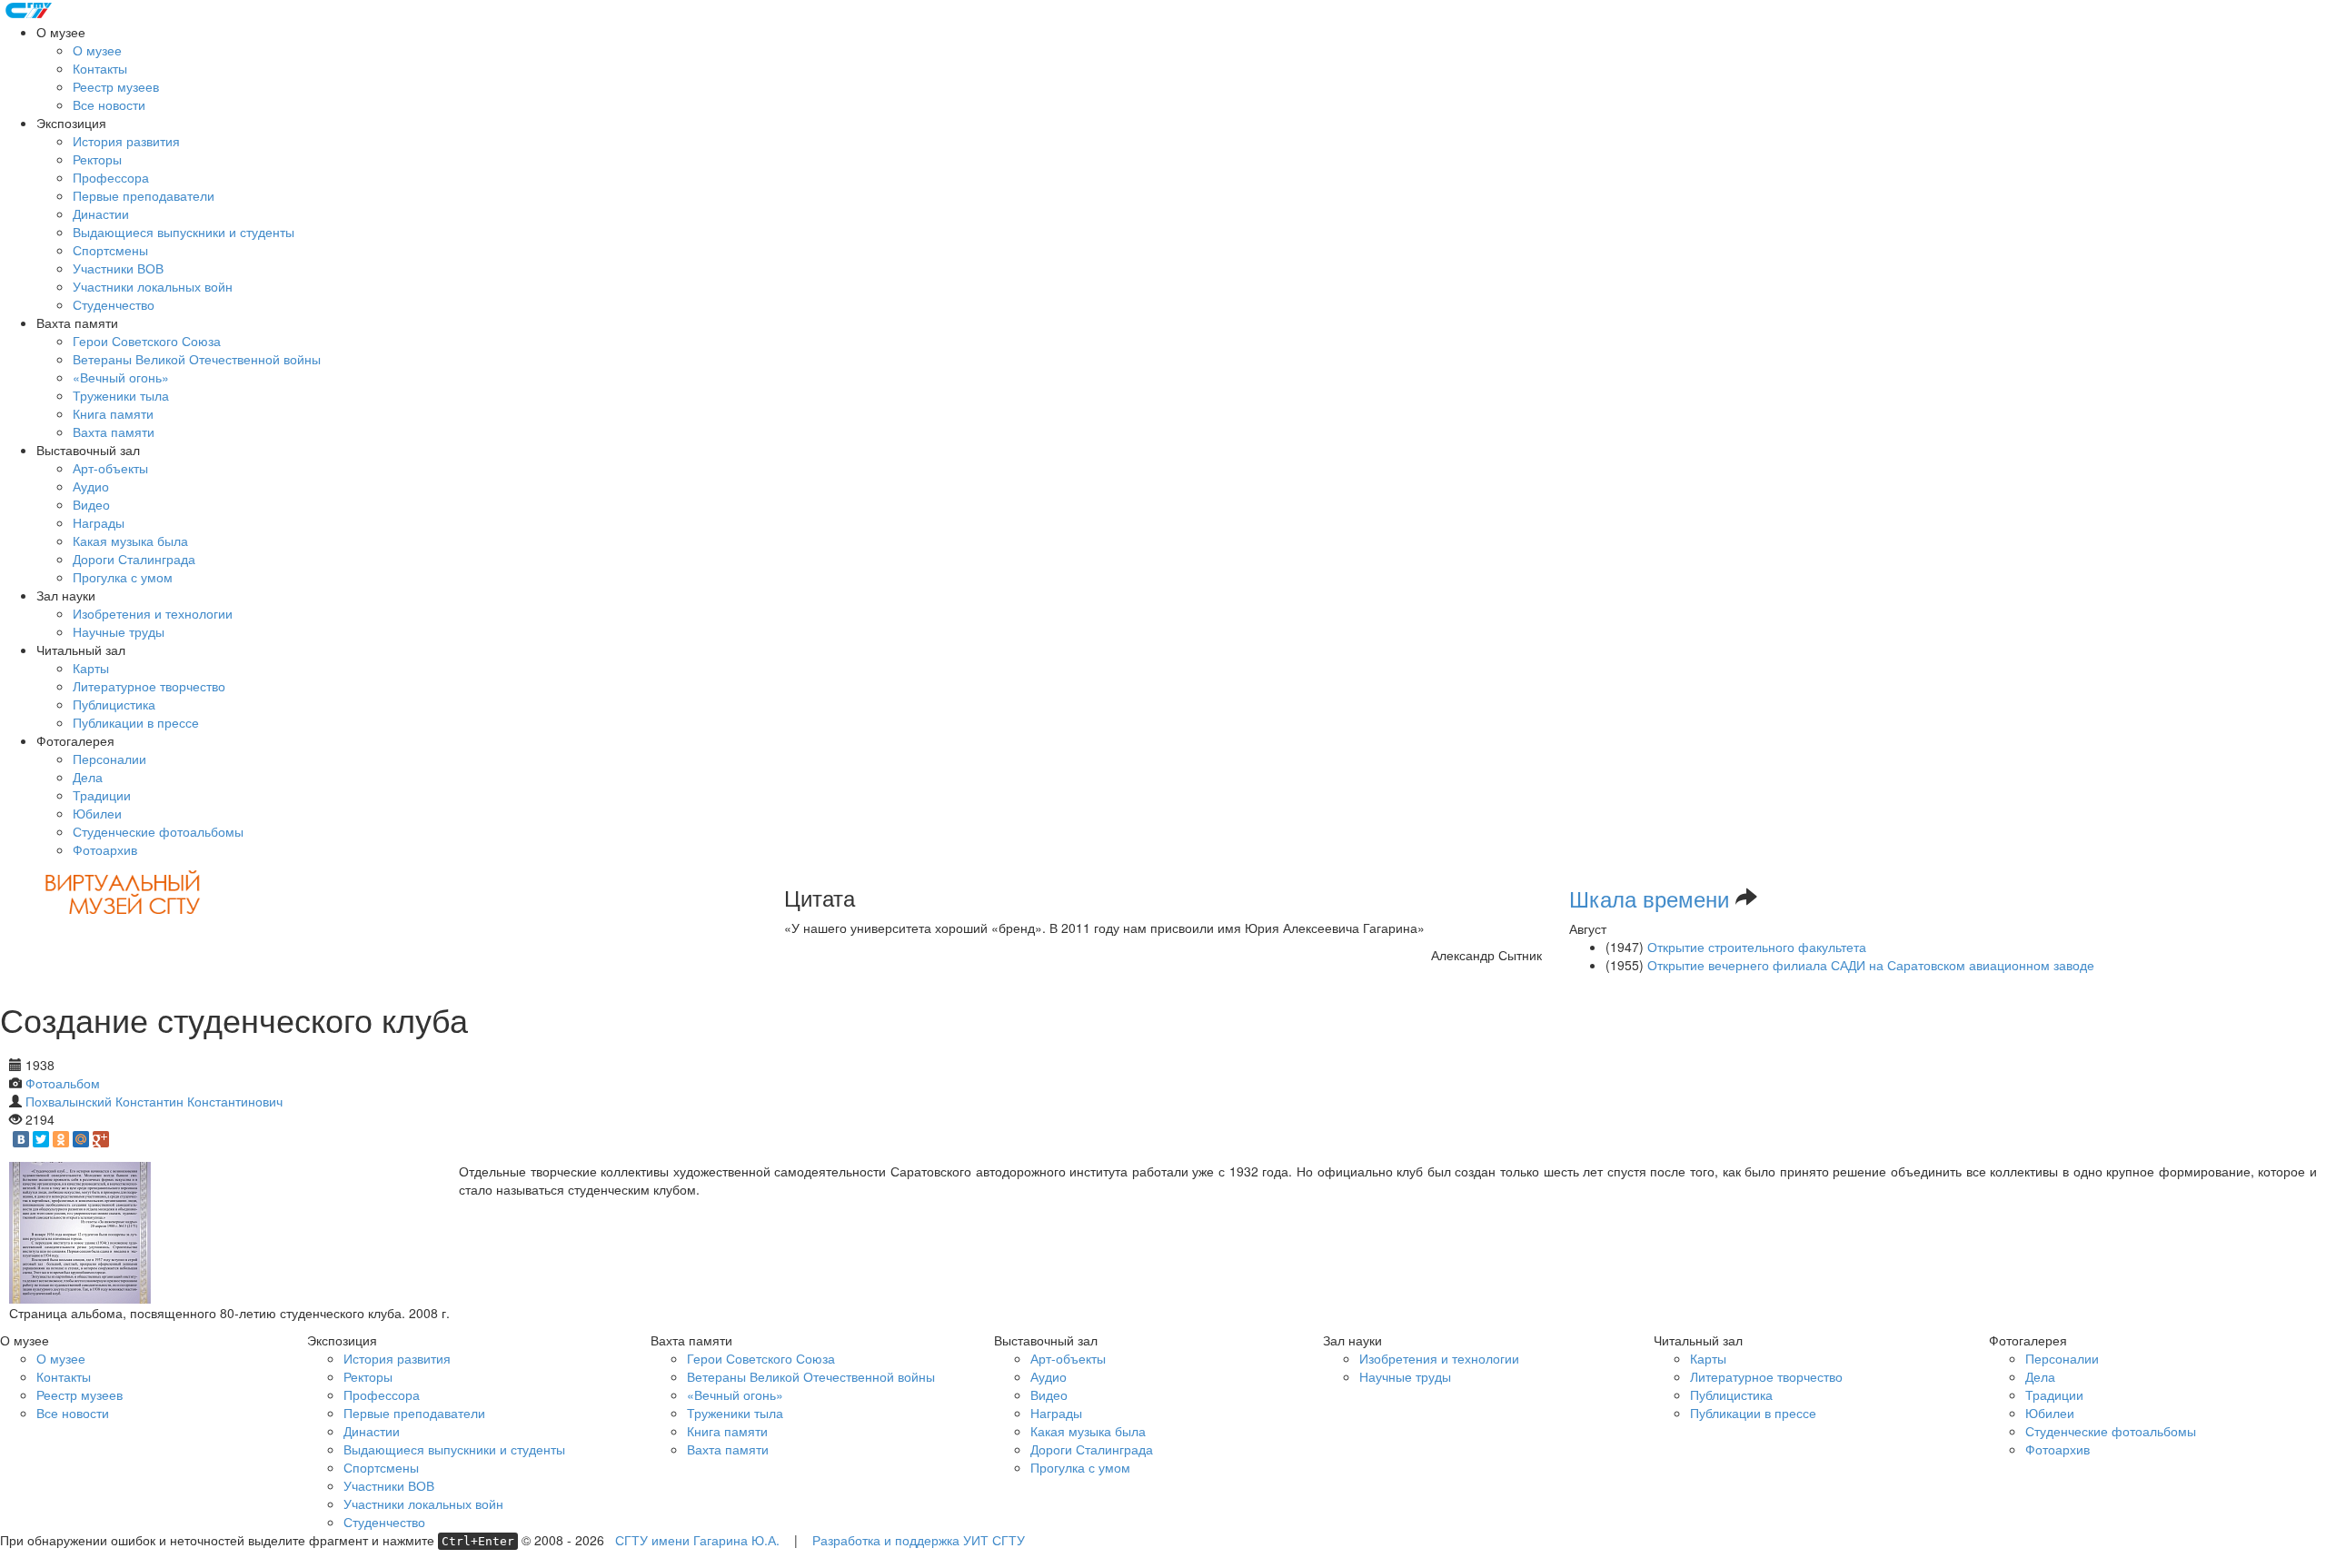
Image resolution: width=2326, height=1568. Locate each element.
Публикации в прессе (136, 722)
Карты (91, 668)
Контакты (100, 68)
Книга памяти (113, 413)
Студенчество (114, 304)
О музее (97, 50)
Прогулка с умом (123, 577)
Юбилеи (97, 813)
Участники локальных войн (153, 286)
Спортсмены (110, 250)
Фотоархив (105, 849)
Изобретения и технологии (153, 613)
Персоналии (109, 759)
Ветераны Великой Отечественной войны (197, 359)
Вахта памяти (114, 432)
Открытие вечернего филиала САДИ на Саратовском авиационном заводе (1871, 965)
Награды (99, 522)
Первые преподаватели (144, 195)
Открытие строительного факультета (1757, 947)
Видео (91, 504)
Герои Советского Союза (147, 341)
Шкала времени (1649, 898)
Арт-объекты (110, 468)
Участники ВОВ (118, 268)
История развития (126, 141)
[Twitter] (41, 1139)
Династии (101, 213)
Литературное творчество (149, 686)
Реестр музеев (116, 86)
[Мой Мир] (81, 1139)
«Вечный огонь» (121, 377)
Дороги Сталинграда (134, 559)
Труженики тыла (121, 395)
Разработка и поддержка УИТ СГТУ (919, 1540)
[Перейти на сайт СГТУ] (30, 9)
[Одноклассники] (61, 1139)
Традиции (102, 795)
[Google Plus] (101, 1139)
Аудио (91, 486)
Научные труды (119, 631)
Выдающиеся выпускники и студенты (184, 232)
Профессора (111, 177)
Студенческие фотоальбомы (158, 831)
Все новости (109, 104)
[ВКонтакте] (21, 1139)
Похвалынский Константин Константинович (154, 1101)
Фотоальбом (63, 1083)
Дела (88, 777)
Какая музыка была (130, 541)
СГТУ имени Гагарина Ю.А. (697, 1540)
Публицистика (114, 704)
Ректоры (97, 159)
